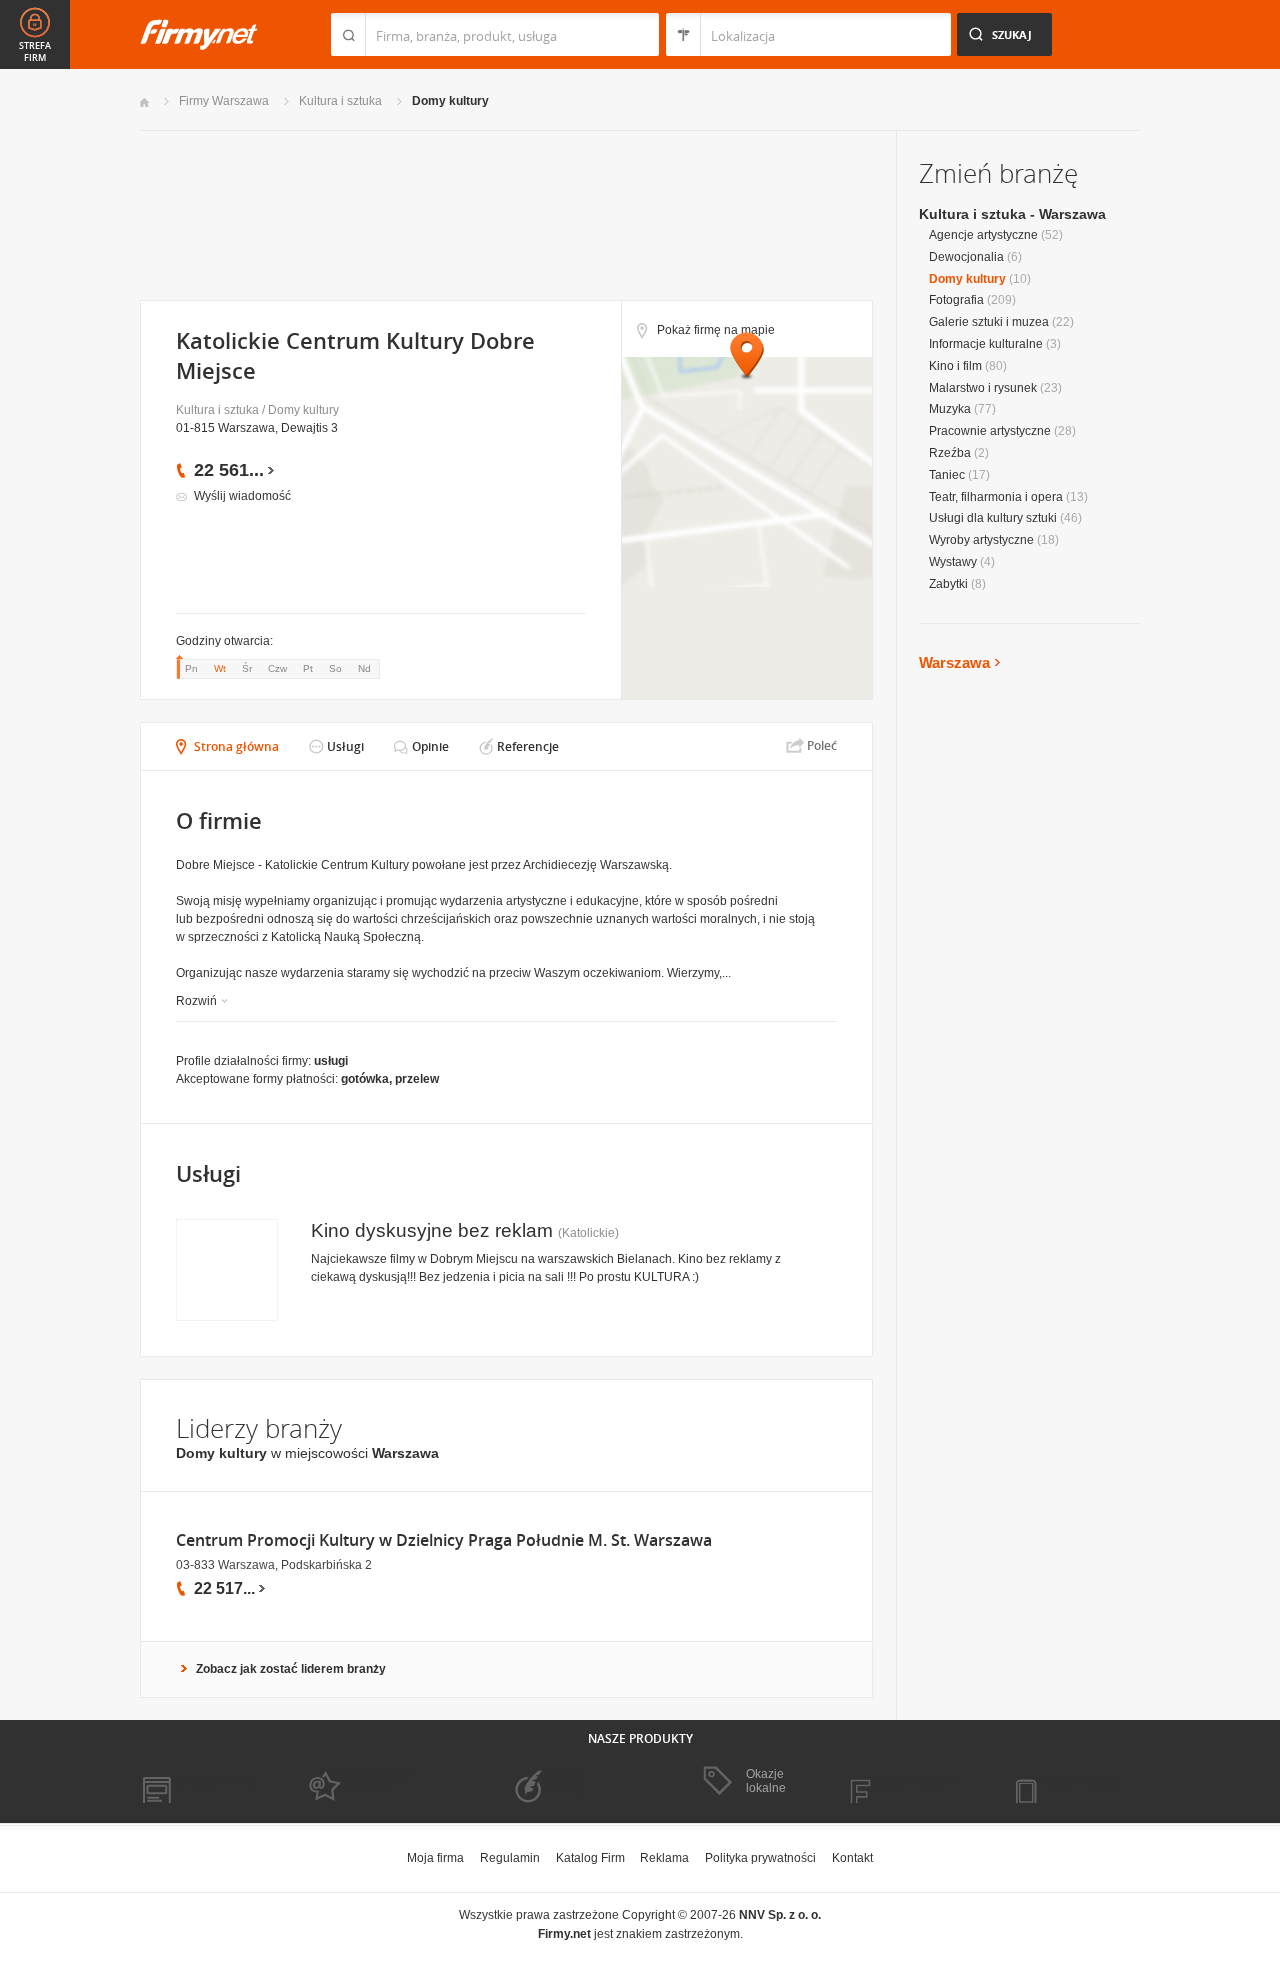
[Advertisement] (505, 213)
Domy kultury (450, 101)
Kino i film (955, 366)
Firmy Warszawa (224, 101)
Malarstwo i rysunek (983, 388)
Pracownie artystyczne (990, 431)
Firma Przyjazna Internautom (368, 1782)
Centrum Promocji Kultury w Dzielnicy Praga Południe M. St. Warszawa (444, 1540)
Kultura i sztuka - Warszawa (1012, 214)
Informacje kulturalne (986, 344)
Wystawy (953, 562)
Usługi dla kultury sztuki (993, 518)
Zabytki (948, 584)
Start (144, 102)
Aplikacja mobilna (1072, 1782)
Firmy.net (199, 34)
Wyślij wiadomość (242, 496)
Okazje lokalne (766, 1781)
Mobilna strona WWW (198, 1782)
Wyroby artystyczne (981, 540)
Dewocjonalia (966, 257)
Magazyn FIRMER (909, 1782)
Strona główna (236, 746)
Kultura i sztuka (340, 101)
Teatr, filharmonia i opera (996, 497)
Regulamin (510, 1858)
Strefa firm (35, 52)
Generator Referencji (556, 1782)
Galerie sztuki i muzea (989, 322)
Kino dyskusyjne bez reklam (432, 1230)
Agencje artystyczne (983, 235)
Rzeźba (950, 453)
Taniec (947, 475)
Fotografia (956, 300)
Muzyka (950, 409)
